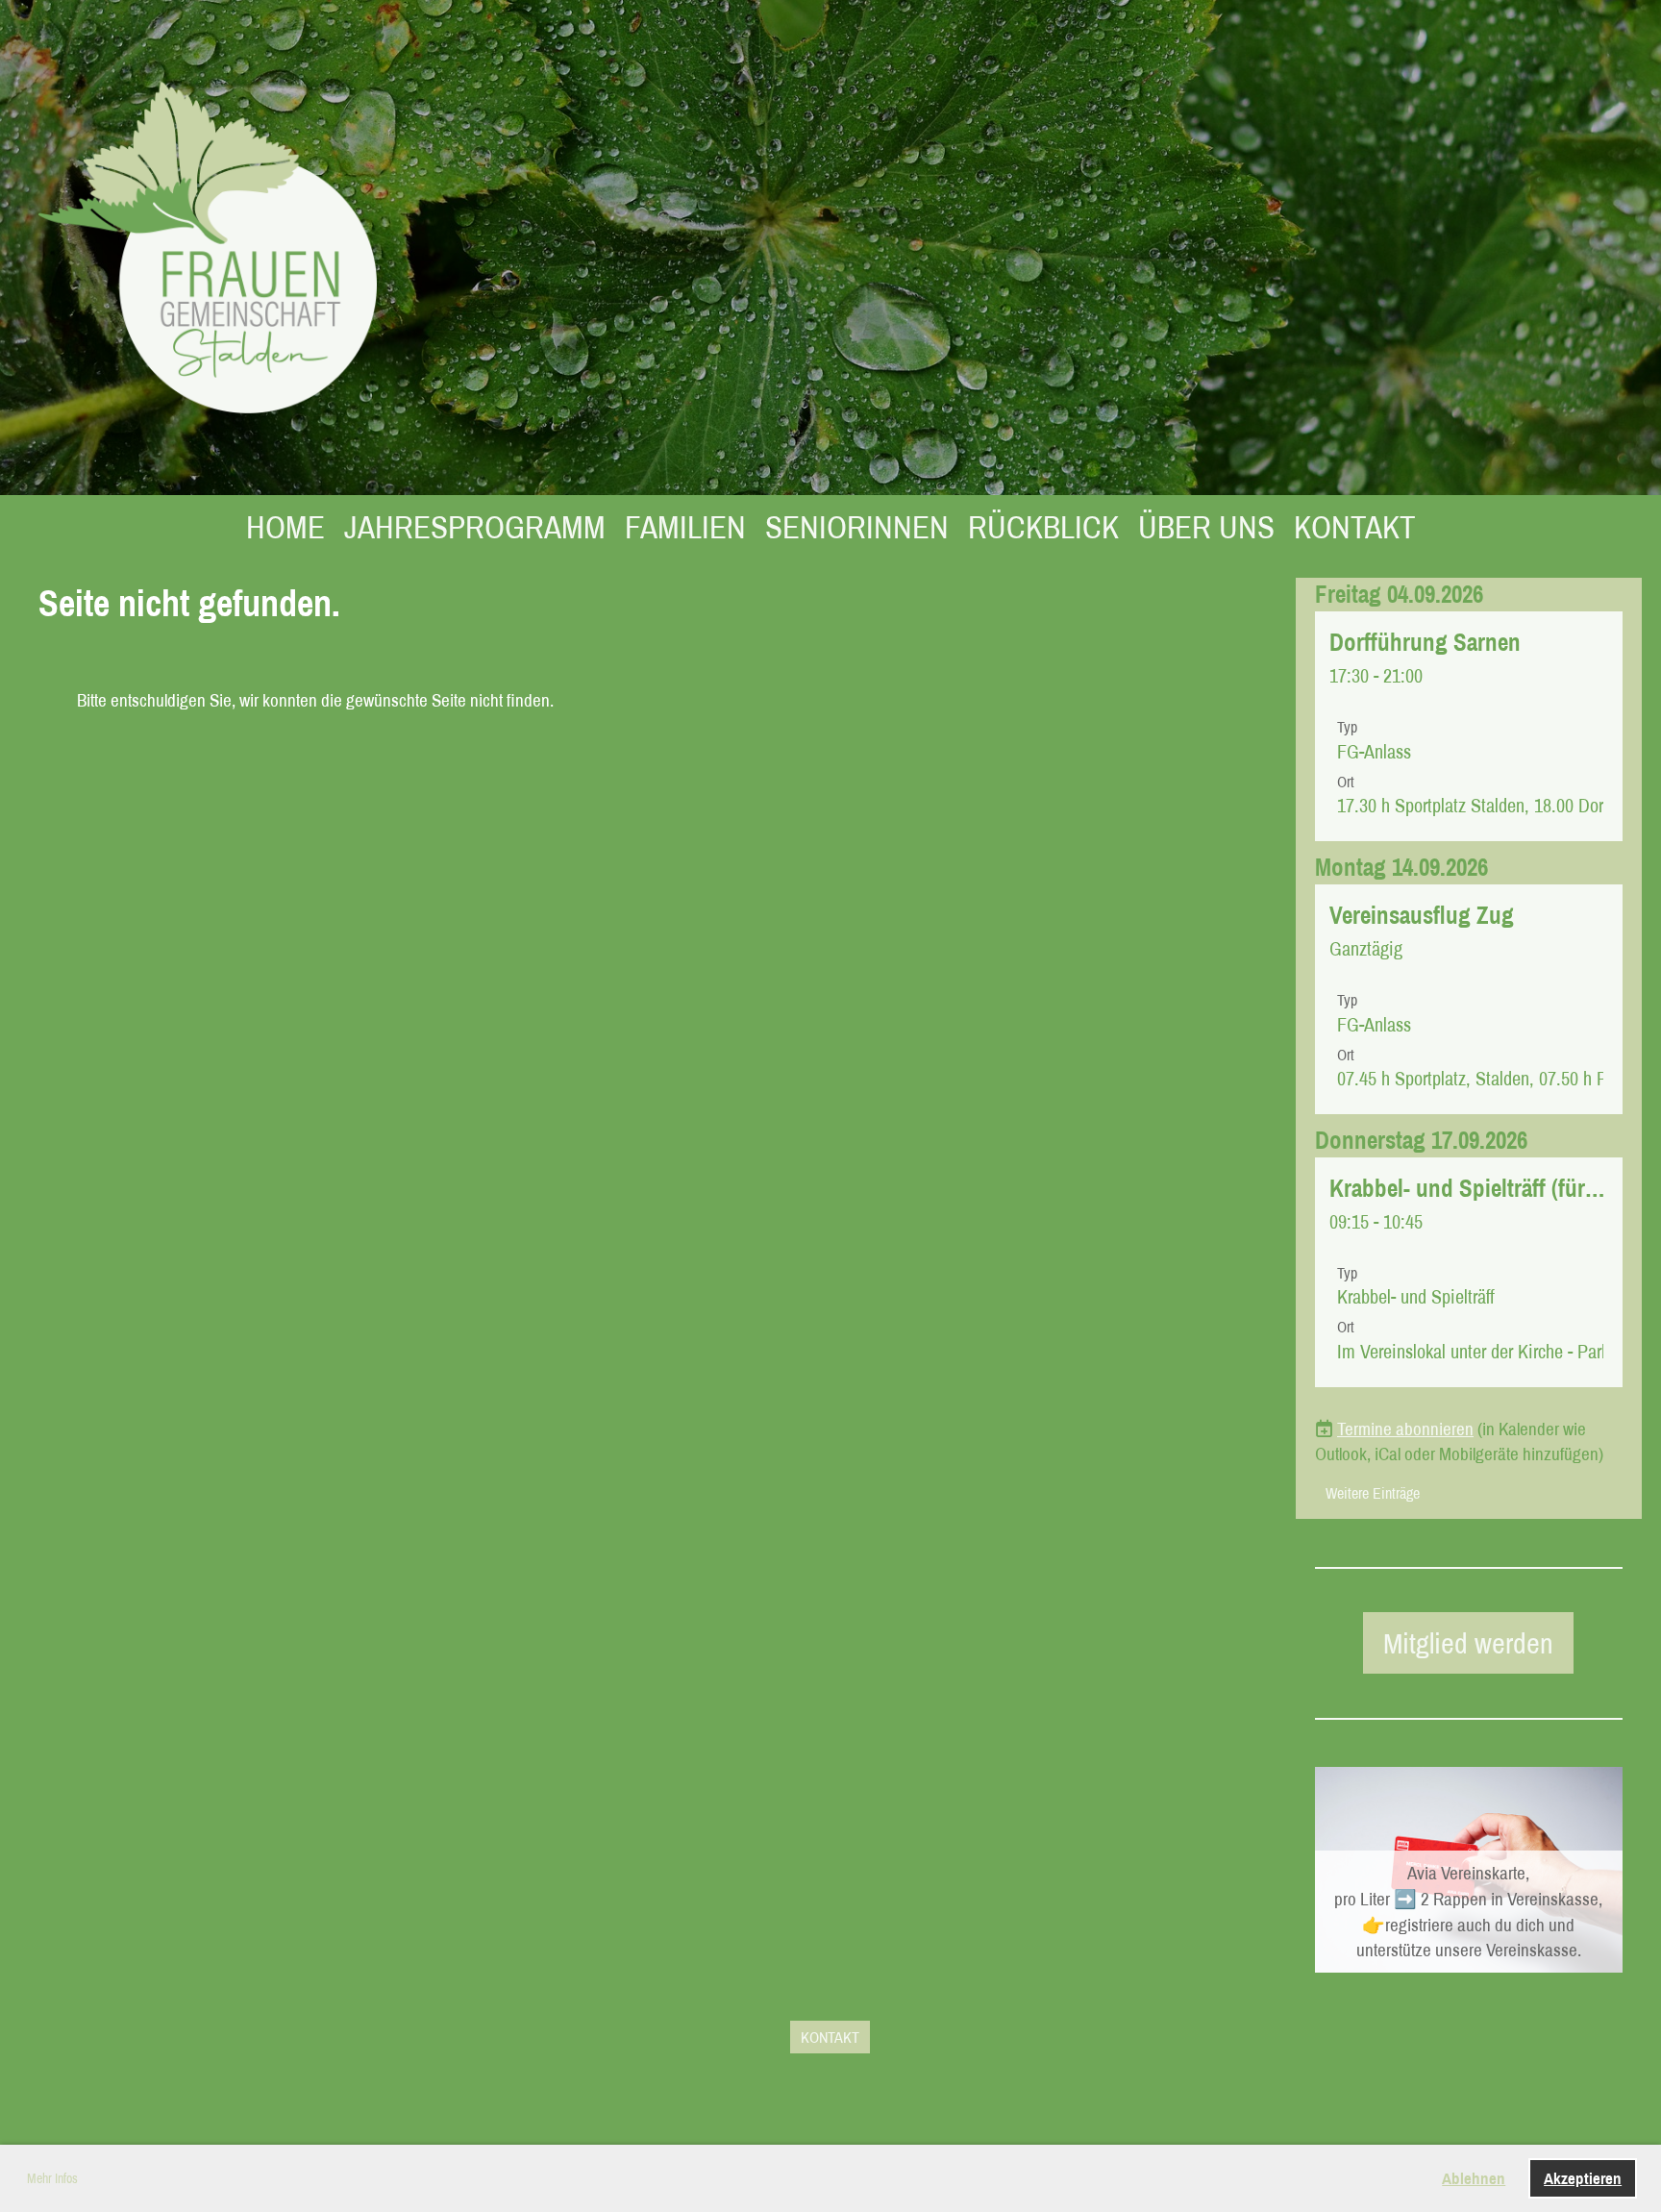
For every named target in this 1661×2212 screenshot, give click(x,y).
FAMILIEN (685, 527)
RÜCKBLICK (1043, 527)
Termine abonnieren (1405, 1429)
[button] (1469, 726)
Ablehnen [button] (1474, 2178)
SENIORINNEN (857, 527)
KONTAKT (1355, 527)
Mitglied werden (1468, 1643)
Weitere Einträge (1373, 1493)
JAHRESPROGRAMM (475, 527)
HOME (285, 527)
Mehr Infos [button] (52, 2178)
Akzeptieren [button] (1583, 2178)
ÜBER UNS (1206, 527)
